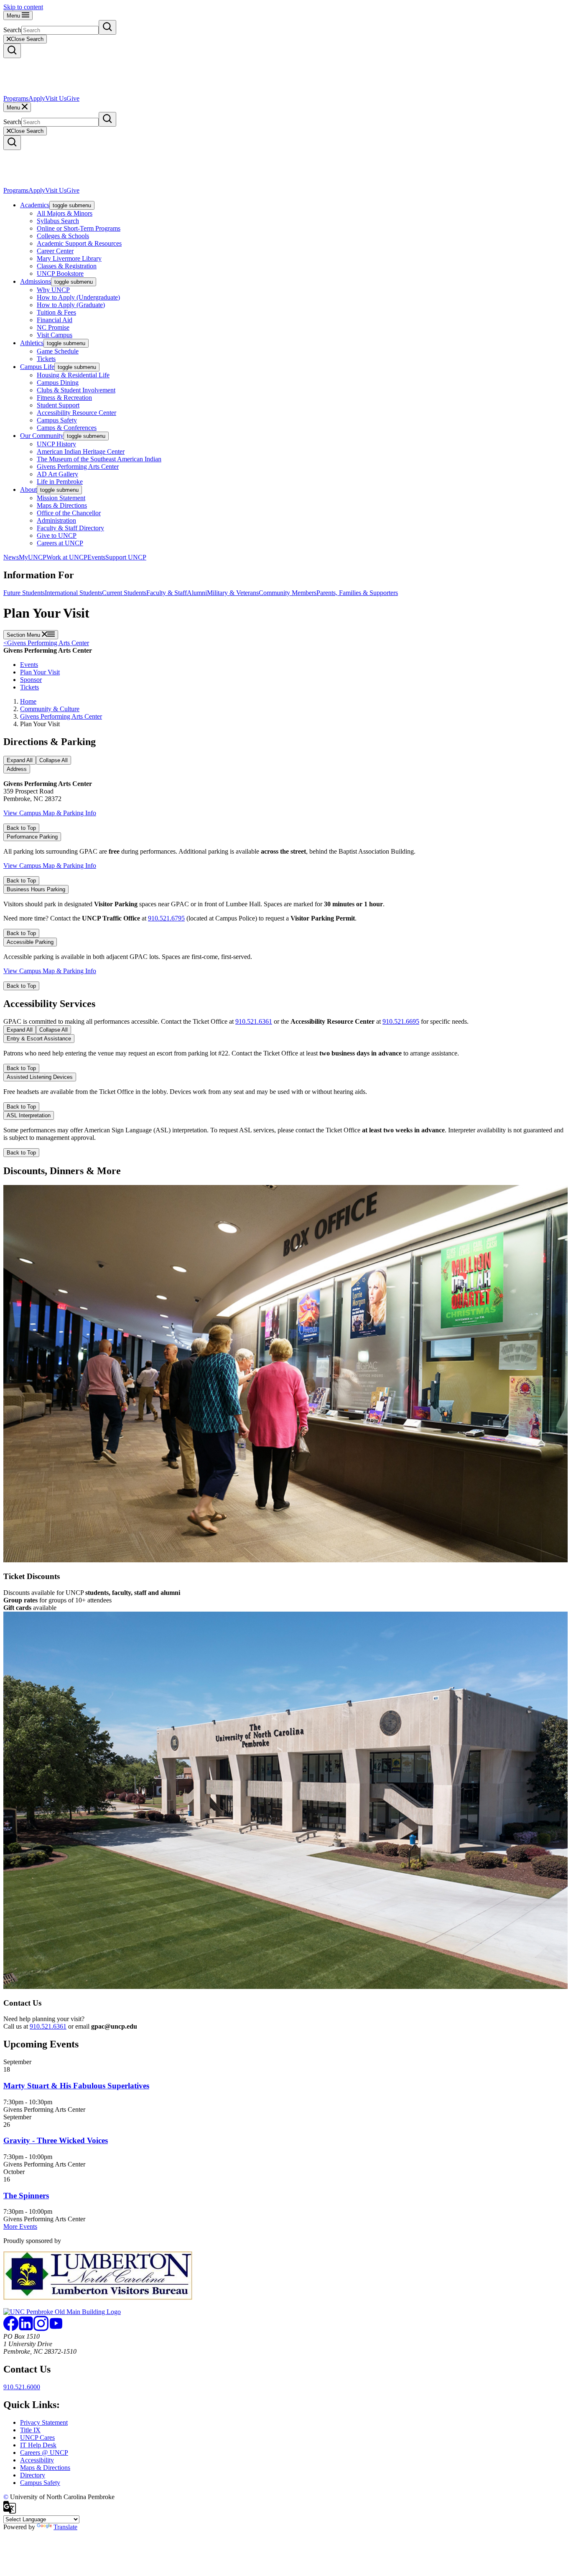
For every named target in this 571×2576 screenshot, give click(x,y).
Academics (35, 205)
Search (12, 30)
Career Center (55, 251)
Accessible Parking (30, 942)
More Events (20, 2226)
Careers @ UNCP (44, 2453)
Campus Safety (57, 420)
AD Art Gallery (57, 474)
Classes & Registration (67, 266)
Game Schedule (58, 351)
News (11, 557)
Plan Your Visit (40, 672)
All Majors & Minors (65, 213)
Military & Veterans (233, 593)
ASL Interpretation (29, 1115)
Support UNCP (126, 557)
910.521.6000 (22, 2387)
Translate (65, 2527)
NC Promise (53, 327)
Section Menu (24, 635)
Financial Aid (55, 320)
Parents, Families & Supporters (357, 593)
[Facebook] (11, 2329)
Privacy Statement (44, 2422)
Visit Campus (55, 335)
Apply (37, 98)
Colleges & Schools (63, 236)
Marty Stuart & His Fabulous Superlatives (76, 2086)
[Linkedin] (26, 2329)
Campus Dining (58, 383)
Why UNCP (53, 290)
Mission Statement (61, 498)
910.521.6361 (254, 1021)
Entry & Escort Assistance (39, 1039)
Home (28, 701)
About (28, 490)
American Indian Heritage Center (81, 451)
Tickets (46, 359)
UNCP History (56, 444)
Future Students (24, 593)
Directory (33, 2475)
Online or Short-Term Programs (79, 228)
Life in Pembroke (60, 482)
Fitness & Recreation (64, 398)
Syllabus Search (58, 221)
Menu (14, 16)
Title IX (30, 2430)
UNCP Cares (37, 2437)
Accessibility (37, 2460)
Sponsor (31, 680)
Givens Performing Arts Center (78, 467)
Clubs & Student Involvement (76, 390)
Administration (56, 520)
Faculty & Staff (167, 593)
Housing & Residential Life (73, 375)
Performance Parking (32, 837)
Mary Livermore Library (69, 258)
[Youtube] (56, 2329)
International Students (73, 593)
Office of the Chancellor (69, 513)
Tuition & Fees (56, 312)
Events (96, 557)
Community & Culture (50, 709)
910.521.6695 (401, 1021)
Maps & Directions (62, 505)
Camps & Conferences (67, 428)
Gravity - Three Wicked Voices (56, 2140)
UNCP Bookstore (60, 273)
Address (17, 769)
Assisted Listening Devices (40, 1077)
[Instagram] (41, 2329)
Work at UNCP (67, 557)
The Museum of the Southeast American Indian (99, 459)
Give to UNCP (57, 535)
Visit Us (56, 98)
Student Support (58, 405)
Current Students (124, 593)
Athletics (32, 343)
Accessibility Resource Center (76, 413)
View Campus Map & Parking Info (50, 813)
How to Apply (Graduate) (71, 305)
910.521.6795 (166, 918)
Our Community (42, 436)
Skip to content (23, 7)
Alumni (197, 593)
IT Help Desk (38, 2445)
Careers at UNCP (60, 543)
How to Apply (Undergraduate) (78, 297)
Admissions (36, 281)
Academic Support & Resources (79, 243)
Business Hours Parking (36, 889)
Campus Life (37, 367)
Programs (16, 98)
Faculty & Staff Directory (70, 528)
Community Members (288, 593)
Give (73, 98)
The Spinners (26, 2196)
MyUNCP (33, 557)
